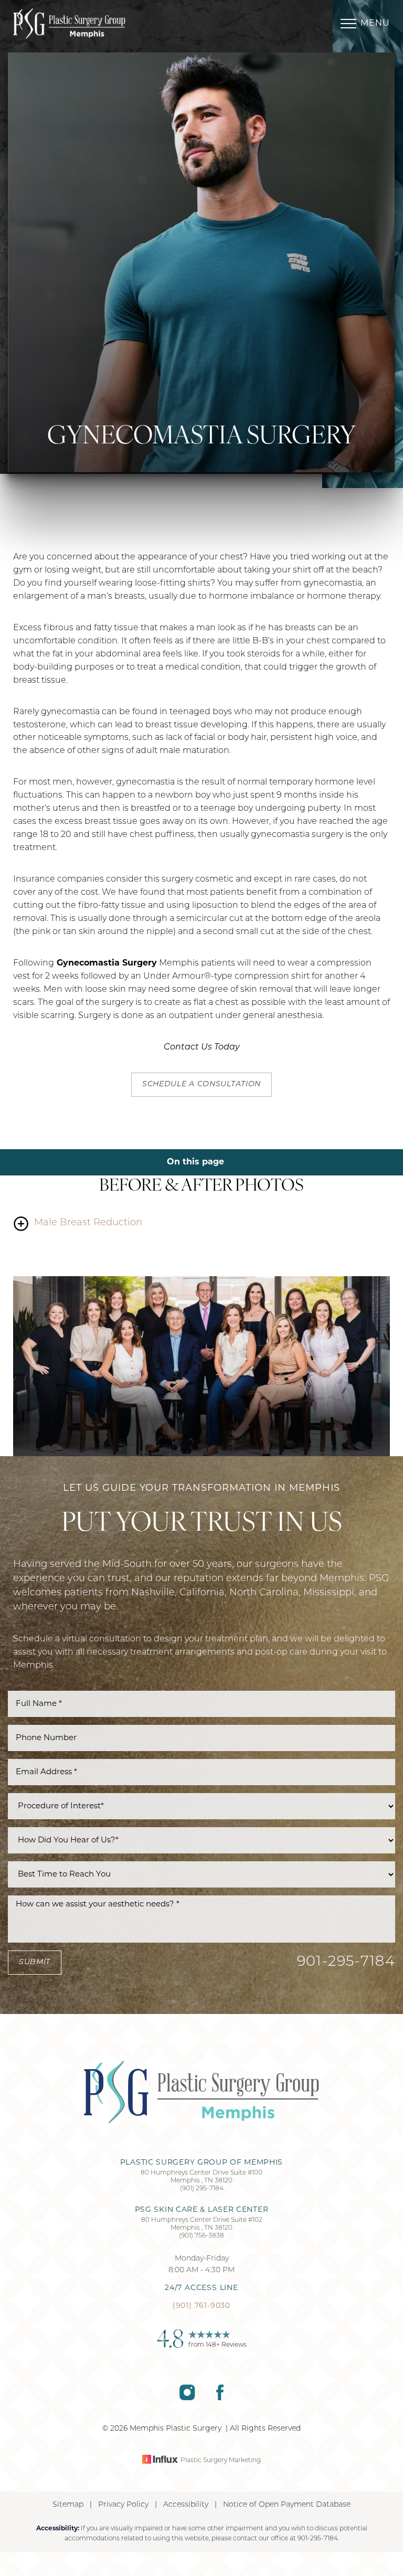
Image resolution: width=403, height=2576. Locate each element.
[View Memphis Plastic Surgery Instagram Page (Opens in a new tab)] (187, 2398)
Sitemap (68, 2505)
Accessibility (186, 2505)
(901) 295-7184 (202, 2189)
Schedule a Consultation (201, 1084)
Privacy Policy (123, 2505)
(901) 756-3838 (201, 2236)
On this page (197, 1162)
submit (35, 1962)
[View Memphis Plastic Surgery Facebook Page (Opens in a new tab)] (220, 2398)
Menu (375, 24)
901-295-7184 (346, 1962)
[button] (348, 24)
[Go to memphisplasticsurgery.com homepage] (107, 24)
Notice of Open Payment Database (287, 2505)
